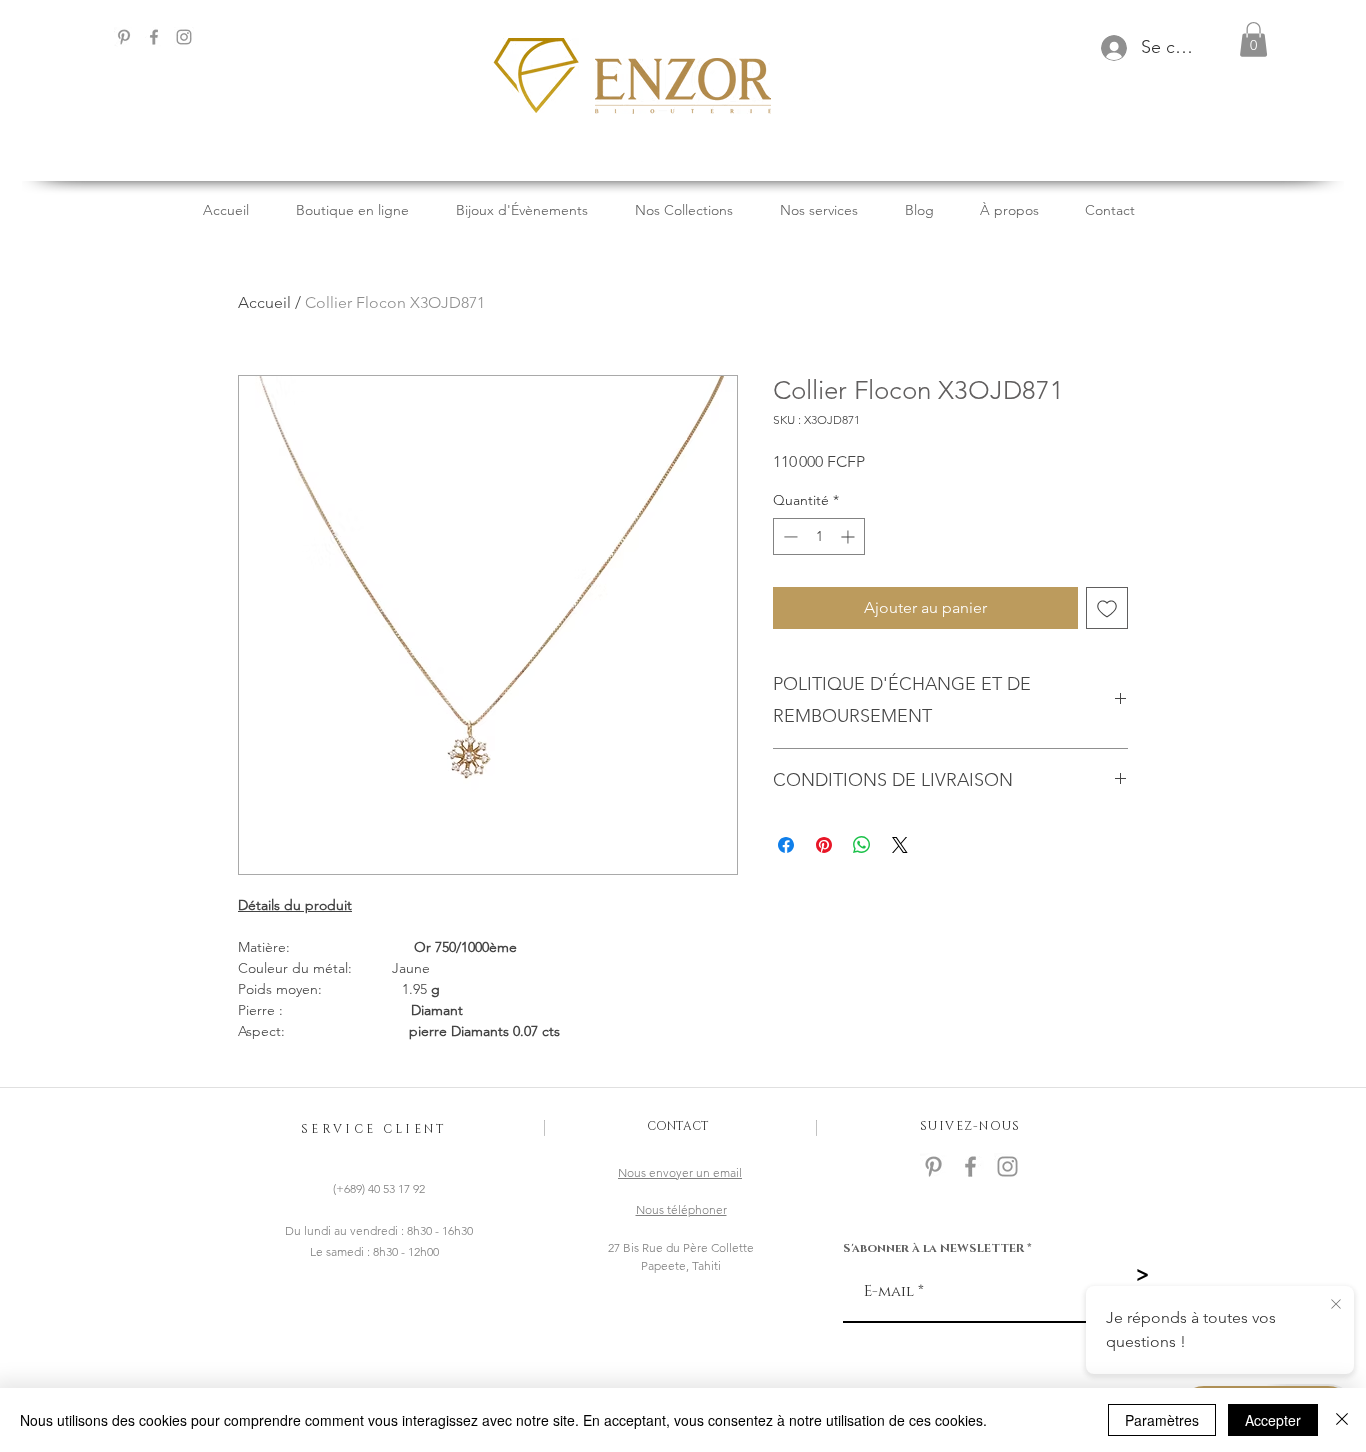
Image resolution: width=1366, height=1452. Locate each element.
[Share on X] (900, 845)
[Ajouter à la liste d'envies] (1107, 608)
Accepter (1273, 1420)
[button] (1253, 39)
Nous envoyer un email (680, 1172)
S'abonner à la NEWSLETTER (933, 1248)
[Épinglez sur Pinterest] (824, 845)
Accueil (264, 302)
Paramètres (1162, 1420)
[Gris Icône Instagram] (184, 37)
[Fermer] (1342, 1420)
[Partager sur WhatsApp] (862, 845)
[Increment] (849, 536)
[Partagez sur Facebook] (786, 845)
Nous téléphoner (681, 1209)
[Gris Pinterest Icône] (124, 37)
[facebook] (154, 37)
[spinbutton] (819, 536)
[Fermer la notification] (1336, 1305)
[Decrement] (788, 536)
